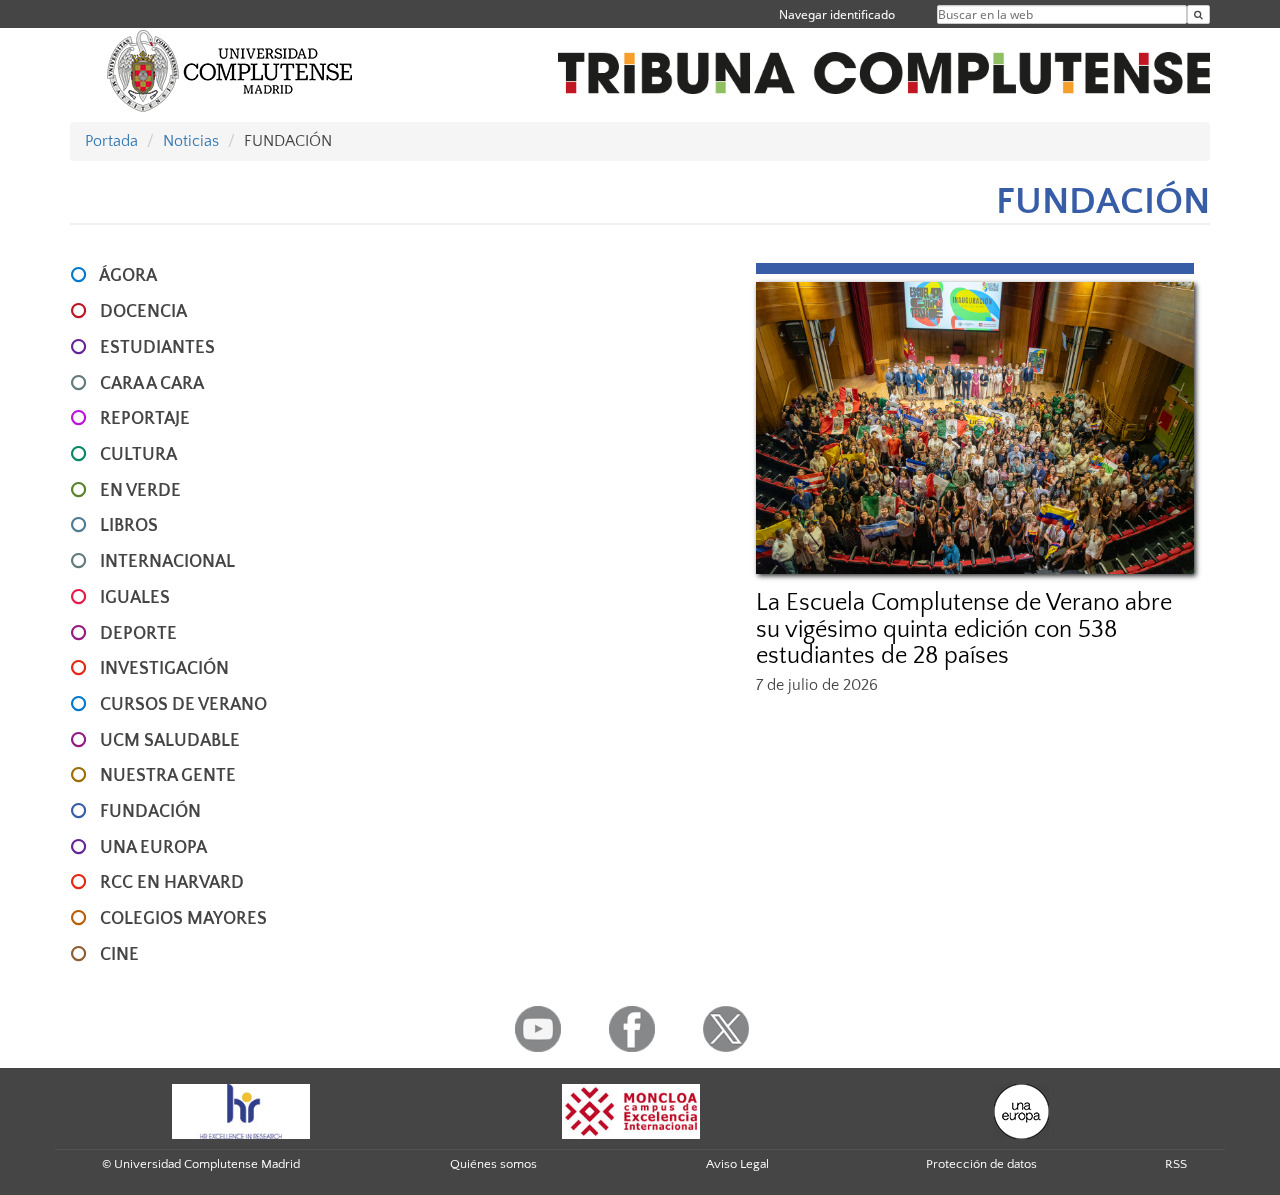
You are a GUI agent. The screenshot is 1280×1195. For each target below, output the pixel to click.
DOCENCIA (143, 312)
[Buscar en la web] (1198, 14)
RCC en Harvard (172, 883)
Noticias (191, 141)
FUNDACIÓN (150, 812)
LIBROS (129, 526)
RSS (1176, 1164)
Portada (111, 141)
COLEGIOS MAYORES (183, 919)
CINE (119, 955)
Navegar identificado (837, 14)
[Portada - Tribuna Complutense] (884, 62)
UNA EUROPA (153, 848)
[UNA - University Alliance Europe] (1021, 1110)
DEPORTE (138, 634)
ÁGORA (128, 276)
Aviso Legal (737, 1164)
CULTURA (138, 455)
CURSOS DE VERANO (183, 705)
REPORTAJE (145, 419)
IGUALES (135, 598)
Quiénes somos (493, 1164)
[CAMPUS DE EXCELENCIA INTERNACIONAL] (631, 1110)
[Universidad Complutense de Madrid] (230, 70)
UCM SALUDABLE (170, 741)
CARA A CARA (152, 384)
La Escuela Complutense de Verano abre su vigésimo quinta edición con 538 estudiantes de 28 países (964, 629)
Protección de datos (981, 1164)
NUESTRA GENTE (168, 776)
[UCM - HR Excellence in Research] (241, 1110)
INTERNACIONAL (167, 562)
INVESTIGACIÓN (164, 669)
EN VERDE (140, 491)
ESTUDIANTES (157, 348)
